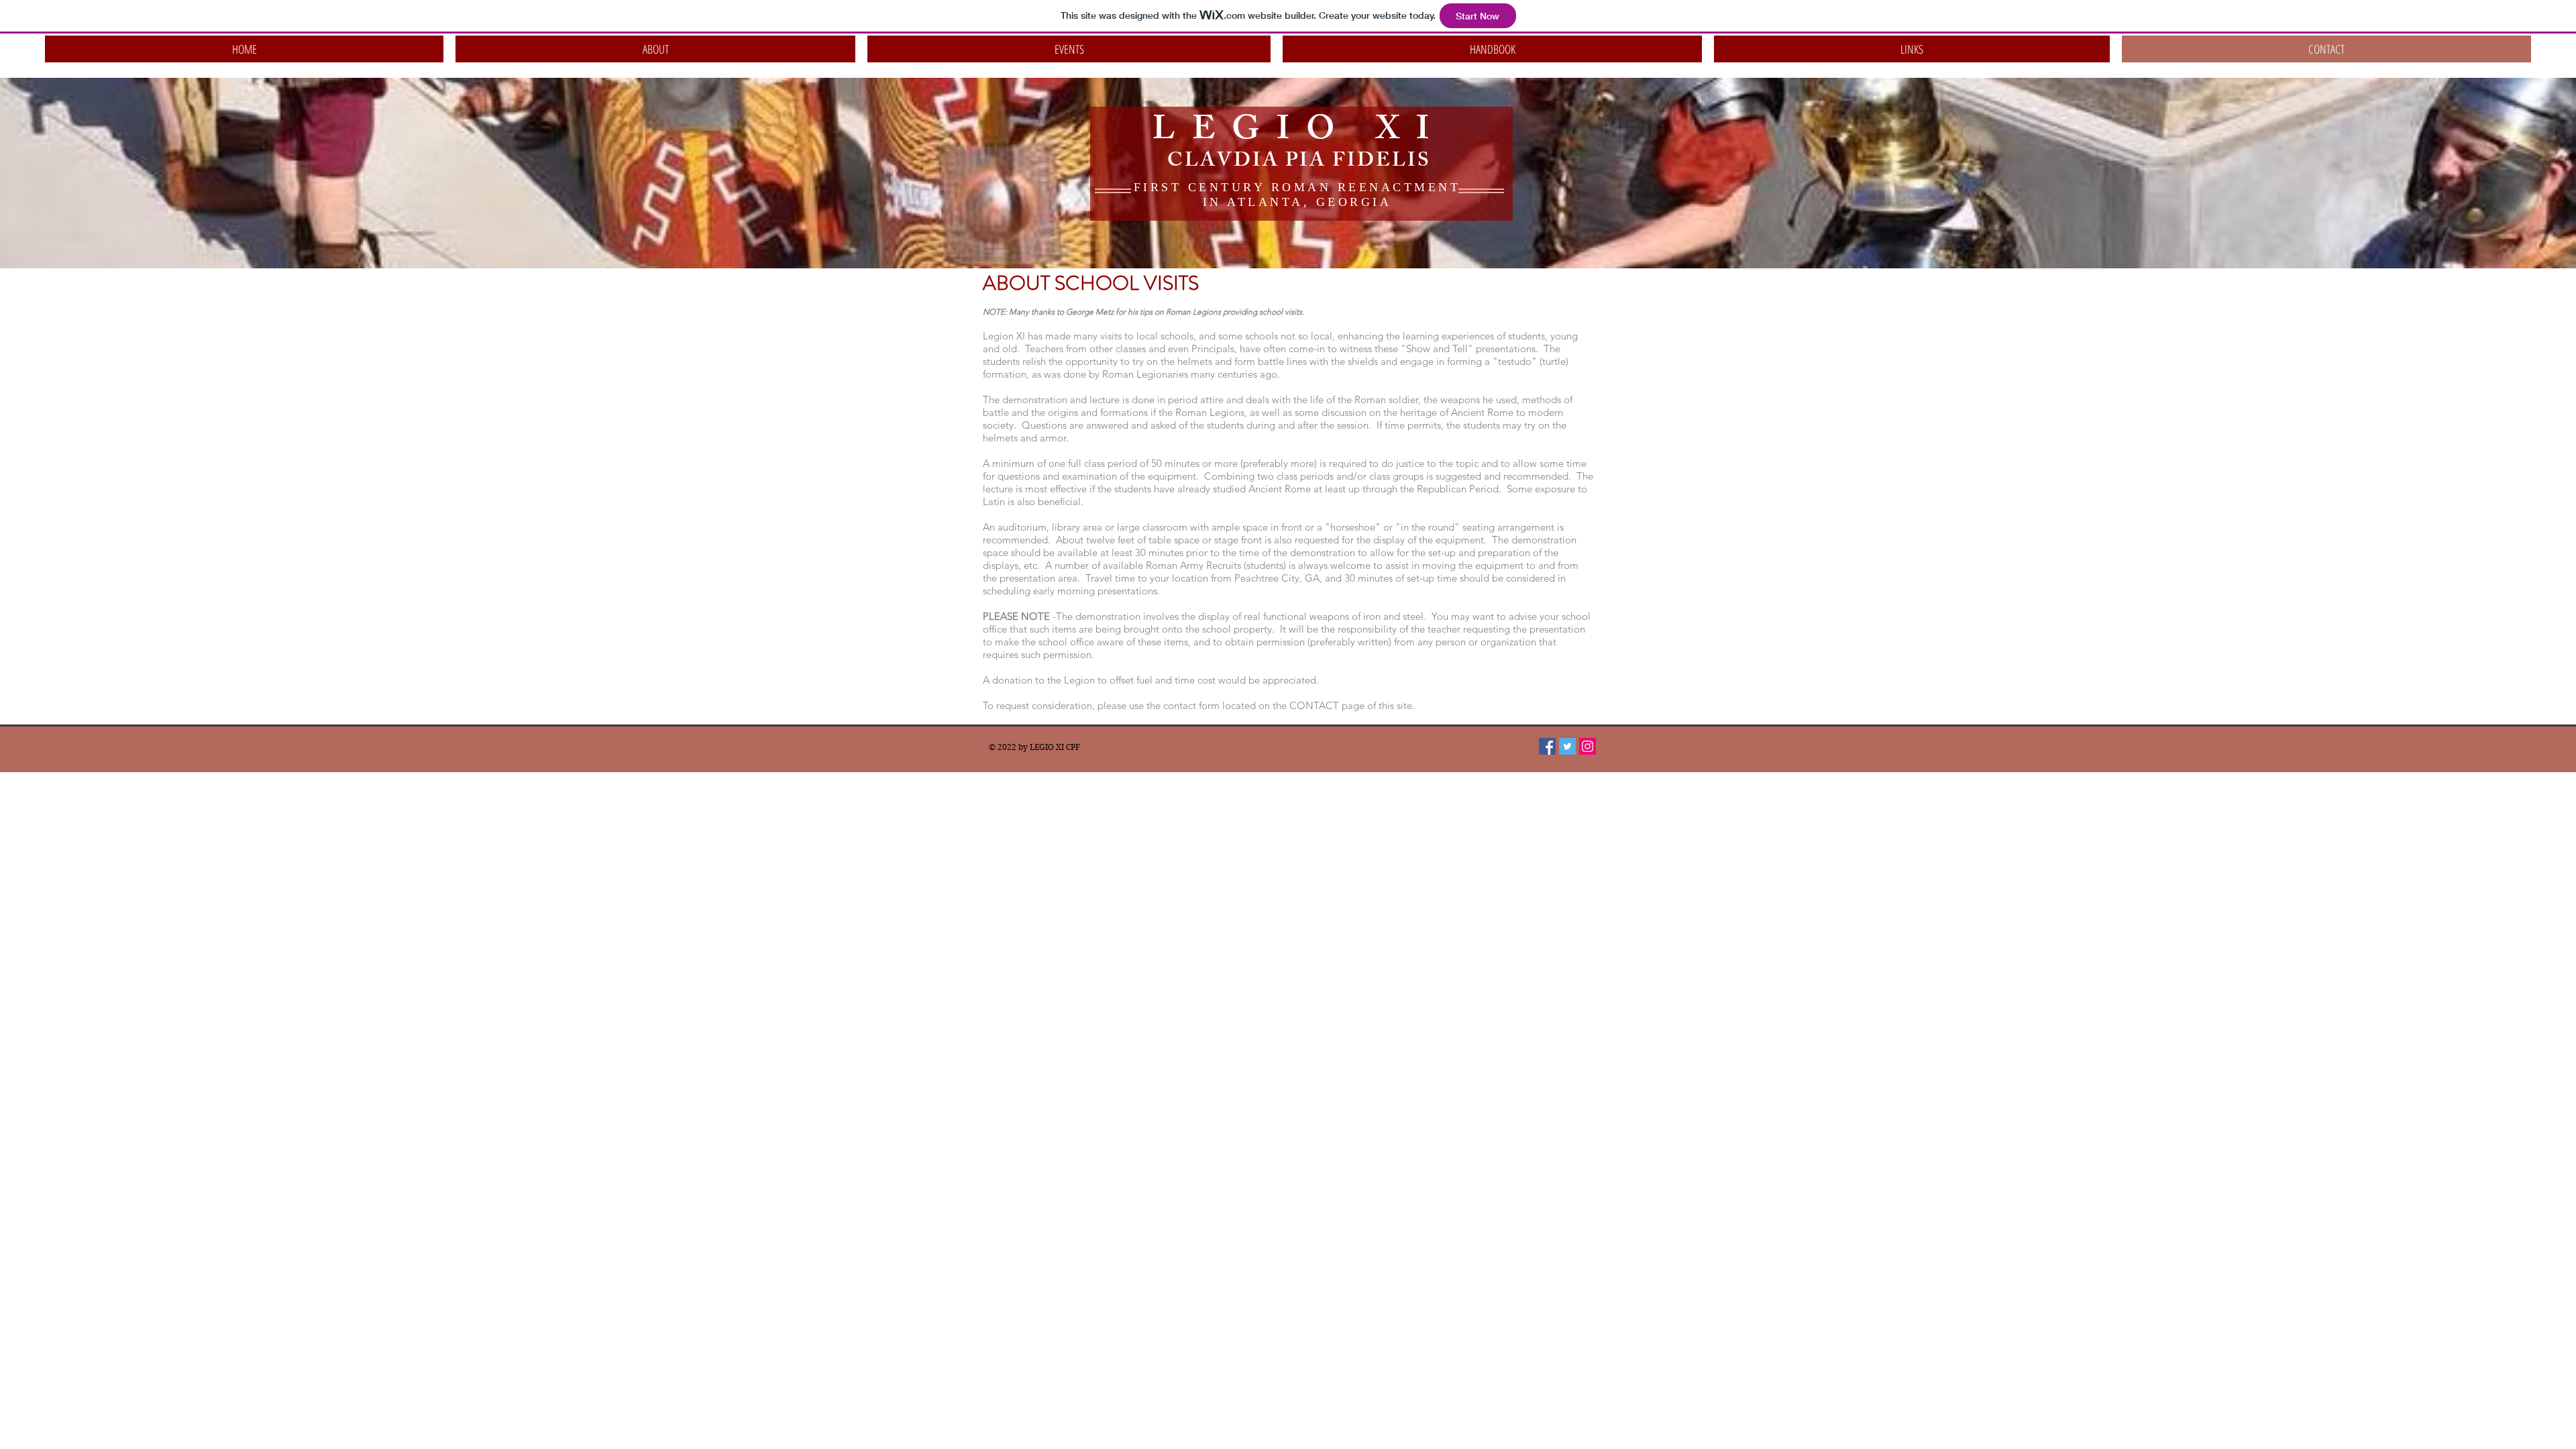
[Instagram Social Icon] (1588, 746)
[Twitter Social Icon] (1567, 746)
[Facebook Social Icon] (1547, 746)
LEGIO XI (1299, 133)
